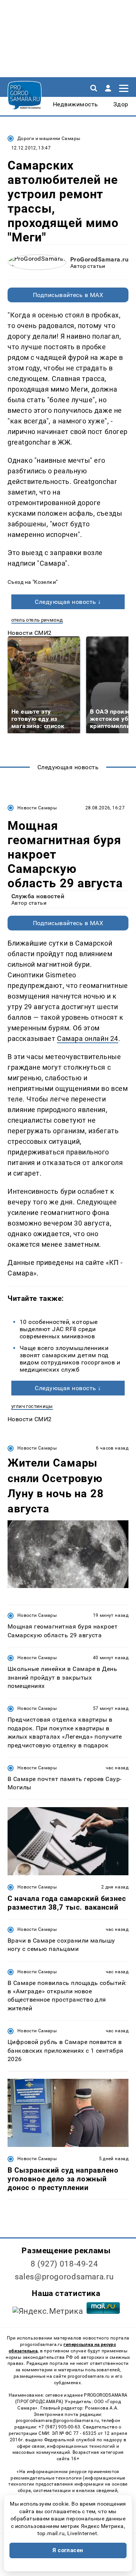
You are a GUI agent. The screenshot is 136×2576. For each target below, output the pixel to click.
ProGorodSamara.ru (99, 259)
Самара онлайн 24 (88, 1038)
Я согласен (68, 2550)
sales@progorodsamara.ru (64, 2277)
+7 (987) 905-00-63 (59, 2427)
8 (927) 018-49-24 (64, 2264)
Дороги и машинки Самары (49, 138)
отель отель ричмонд (37, 620)
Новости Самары (37, 808)
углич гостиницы (32, 1406)
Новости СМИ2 (30, 633)
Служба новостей (38, 896)
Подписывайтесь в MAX (68, 295)
